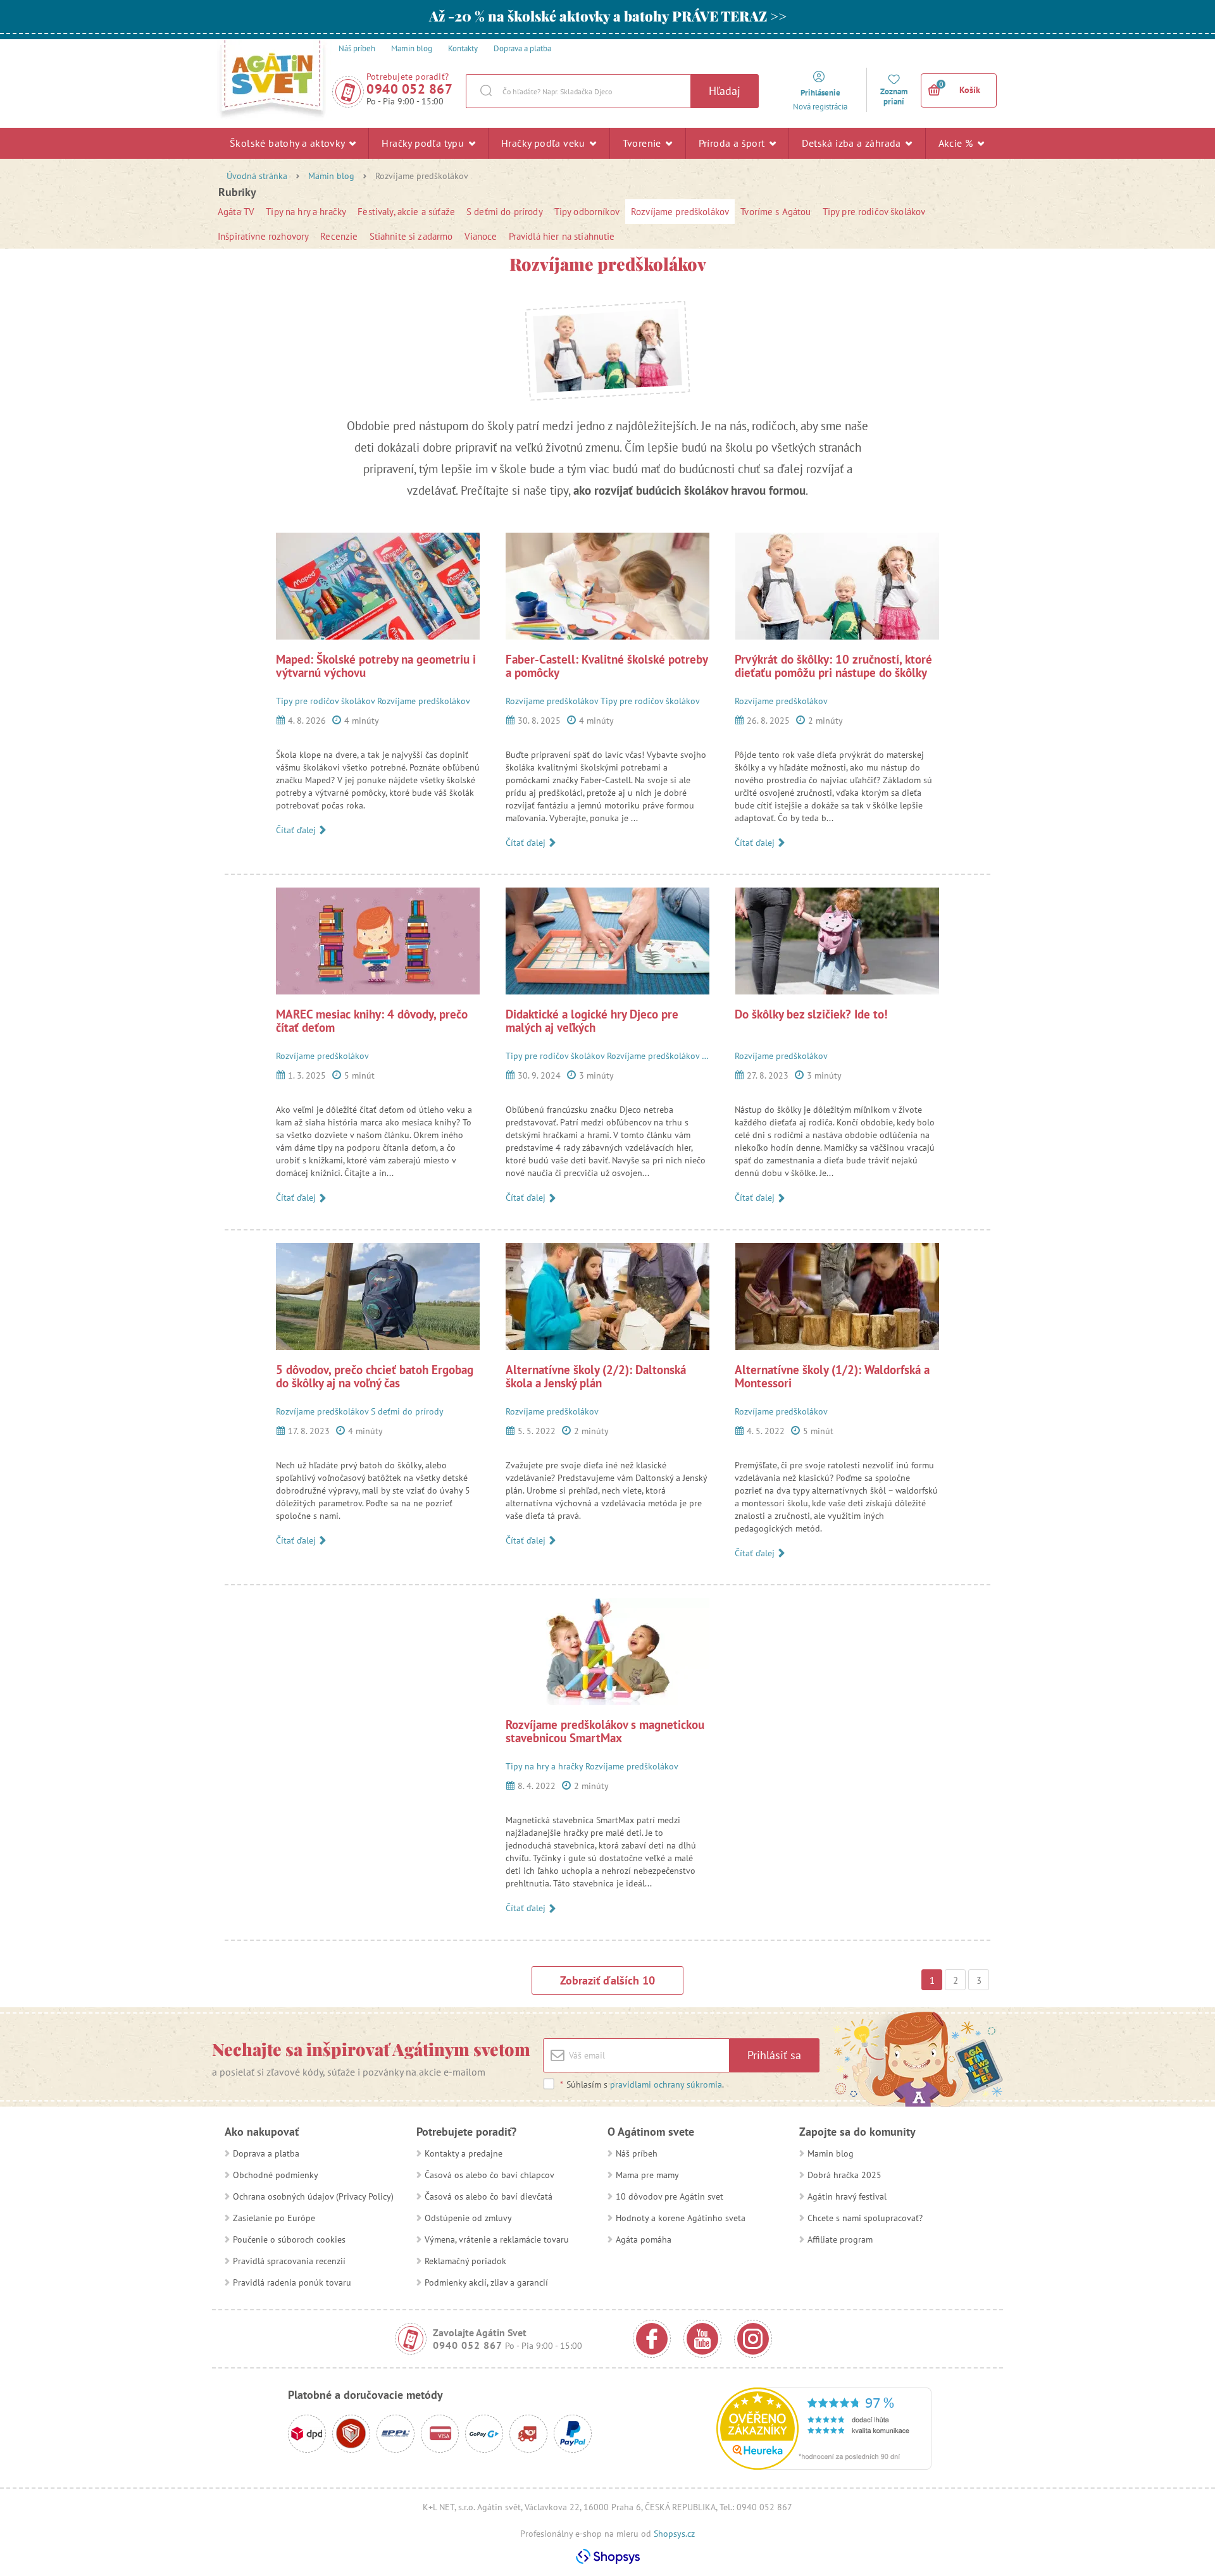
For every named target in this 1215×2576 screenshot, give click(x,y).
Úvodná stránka (257, 176)
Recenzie (339, 236)
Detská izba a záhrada (853, 143)
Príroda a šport (733, 143)
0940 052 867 (409, 89)
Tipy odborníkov (587, 212)
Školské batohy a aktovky (289, 143)
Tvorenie (644, 143)
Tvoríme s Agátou (776, 212)
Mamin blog (331, 176)
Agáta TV (236, 212)
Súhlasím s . (642, 2084)
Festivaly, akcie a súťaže (406, 212)
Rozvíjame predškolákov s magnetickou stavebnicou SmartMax (605, 1731)
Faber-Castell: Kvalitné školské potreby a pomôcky (607, 666)
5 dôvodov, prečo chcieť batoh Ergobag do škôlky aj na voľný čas (375, 1376)
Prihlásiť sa (774, 2055)
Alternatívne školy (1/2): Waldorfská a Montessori (832, 1376)
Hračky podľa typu (424, 143)
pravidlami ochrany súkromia (666, 2084)
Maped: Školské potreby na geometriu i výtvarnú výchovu (376, 666)
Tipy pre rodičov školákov (874, 212)
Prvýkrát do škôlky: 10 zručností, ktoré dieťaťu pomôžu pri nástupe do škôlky (833, 666)
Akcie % (957, 143)
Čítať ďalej (297, 830)
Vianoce (481, 236)
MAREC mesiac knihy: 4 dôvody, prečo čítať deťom (372, 1021)
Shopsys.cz (674, 2534)
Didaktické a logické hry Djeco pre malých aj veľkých (592, 1021)
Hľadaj (725, 91)
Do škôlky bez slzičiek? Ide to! (811, 1014)
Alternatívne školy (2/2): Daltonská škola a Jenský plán (596, 1376)
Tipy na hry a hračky (306, 212)
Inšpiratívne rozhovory (263, 236)
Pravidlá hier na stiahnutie (562, 236)
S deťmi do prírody (505, 212)
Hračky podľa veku (545, 143)
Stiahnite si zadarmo (411, 236)
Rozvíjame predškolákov (680, 212)
